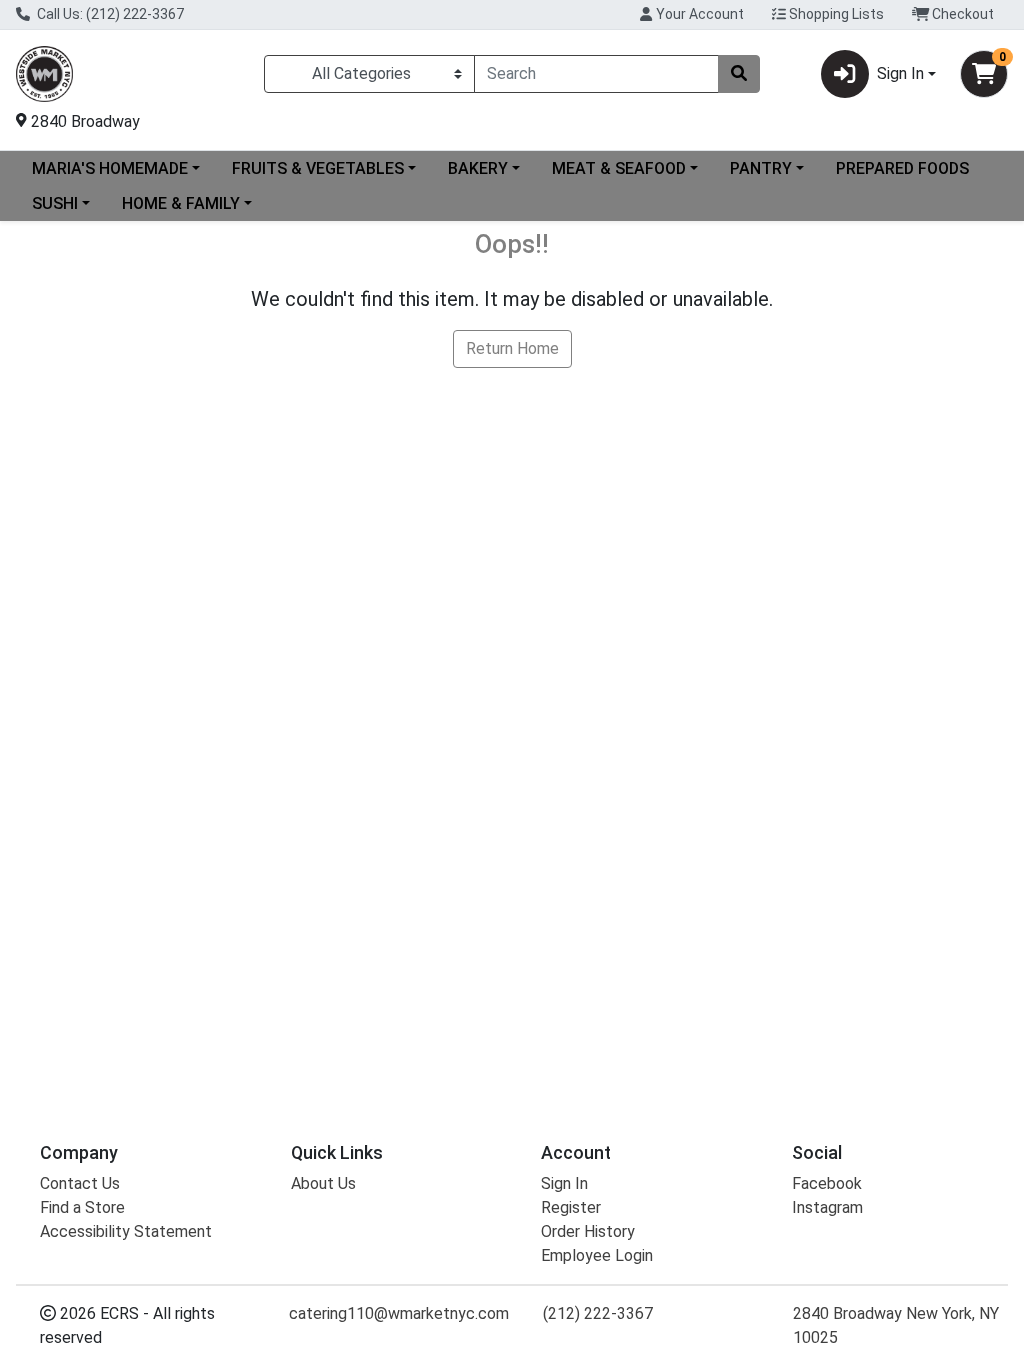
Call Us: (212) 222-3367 (109, 14)
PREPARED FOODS (902, 168)
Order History (588, 1231)
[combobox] (596, 74)
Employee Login (597, 1255)
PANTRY (761, 168)
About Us (323, 1183)
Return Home (512, 348)
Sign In (564, 1183)
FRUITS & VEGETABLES (318, 168)
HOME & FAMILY (181, 203)
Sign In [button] (900, 73)
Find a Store (82, 1207)
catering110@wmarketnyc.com (399, 1313)
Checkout (961, 14)
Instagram (827, 1207)
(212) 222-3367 (598, 1313)
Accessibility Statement (126, 1231)
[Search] (739, 74)
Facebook (827, 1183)
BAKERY (478, 168)
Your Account (698, 14)
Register (571, 1207)
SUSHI (55, 203)
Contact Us (80, 1183)
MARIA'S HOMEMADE (110, 168)
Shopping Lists (835, 14)
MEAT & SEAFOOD (619, 168)
